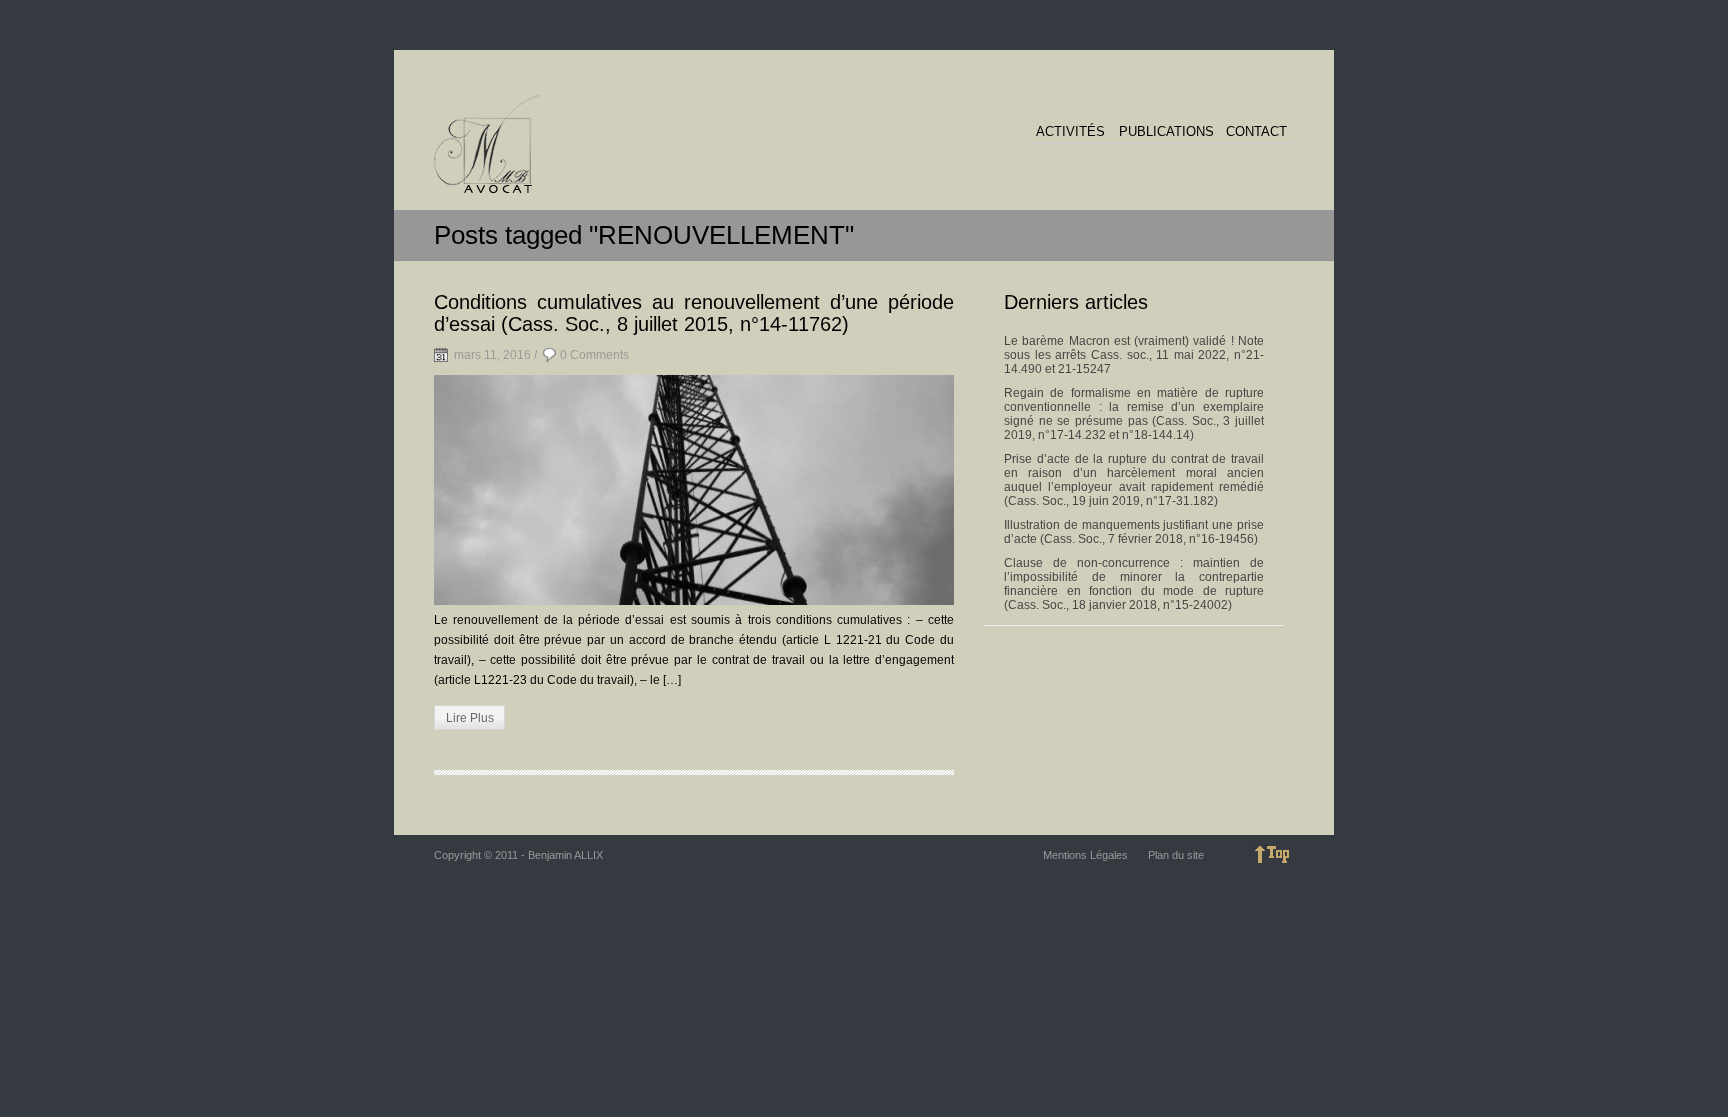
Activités (1070, 132)
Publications (1166, 132)
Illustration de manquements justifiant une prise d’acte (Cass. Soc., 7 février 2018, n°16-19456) (1134, 532)
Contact (1256, 132)
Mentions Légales (1085, 855)
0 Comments (594, 355)
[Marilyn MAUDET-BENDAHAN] (487, 145)
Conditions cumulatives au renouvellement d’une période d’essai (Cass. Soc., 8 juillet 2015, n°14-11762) (694, 313)
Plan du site (1176, 855)
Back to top (1274, 854)
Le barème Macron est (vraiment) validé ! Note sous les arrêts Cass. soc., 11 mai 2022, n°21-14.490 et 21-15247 (1134, 355)
